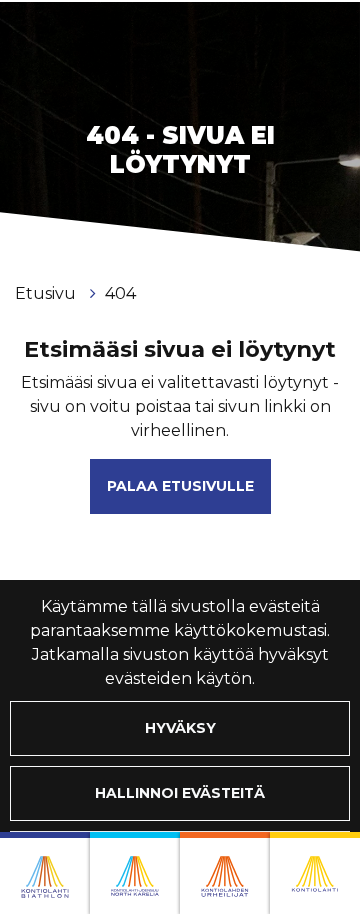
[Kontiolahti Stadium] (315, 873)
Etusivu (47, 293)
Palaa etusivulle (180, 486)
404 (120, 293)
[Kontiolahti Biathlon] (45, 873)
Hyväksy (180, 728)
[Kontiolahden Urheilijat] (225, 873)
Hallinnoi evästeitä (180, 793)
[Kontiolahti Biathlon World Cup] (135, 873)
